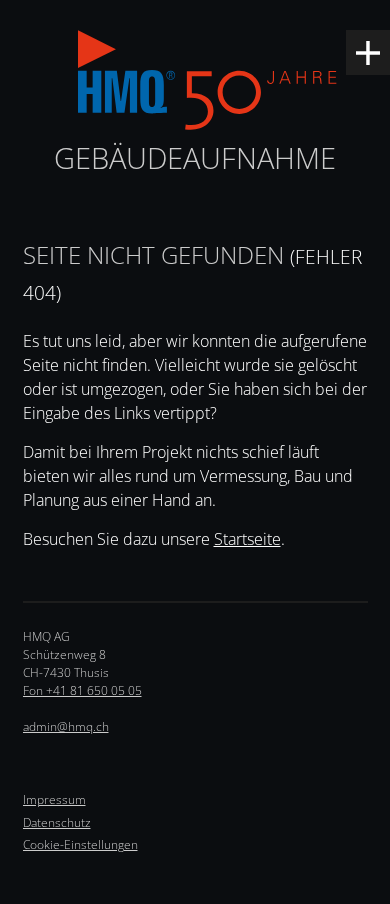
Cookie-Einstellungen (80, 844)
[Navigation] (368, 52)
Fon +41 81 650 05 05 (82, 690)
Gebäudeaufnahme (195, 157)
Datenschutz (57, 822)
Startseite (247, 539)
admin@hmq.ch (66, 726)
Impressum (54, 799)
